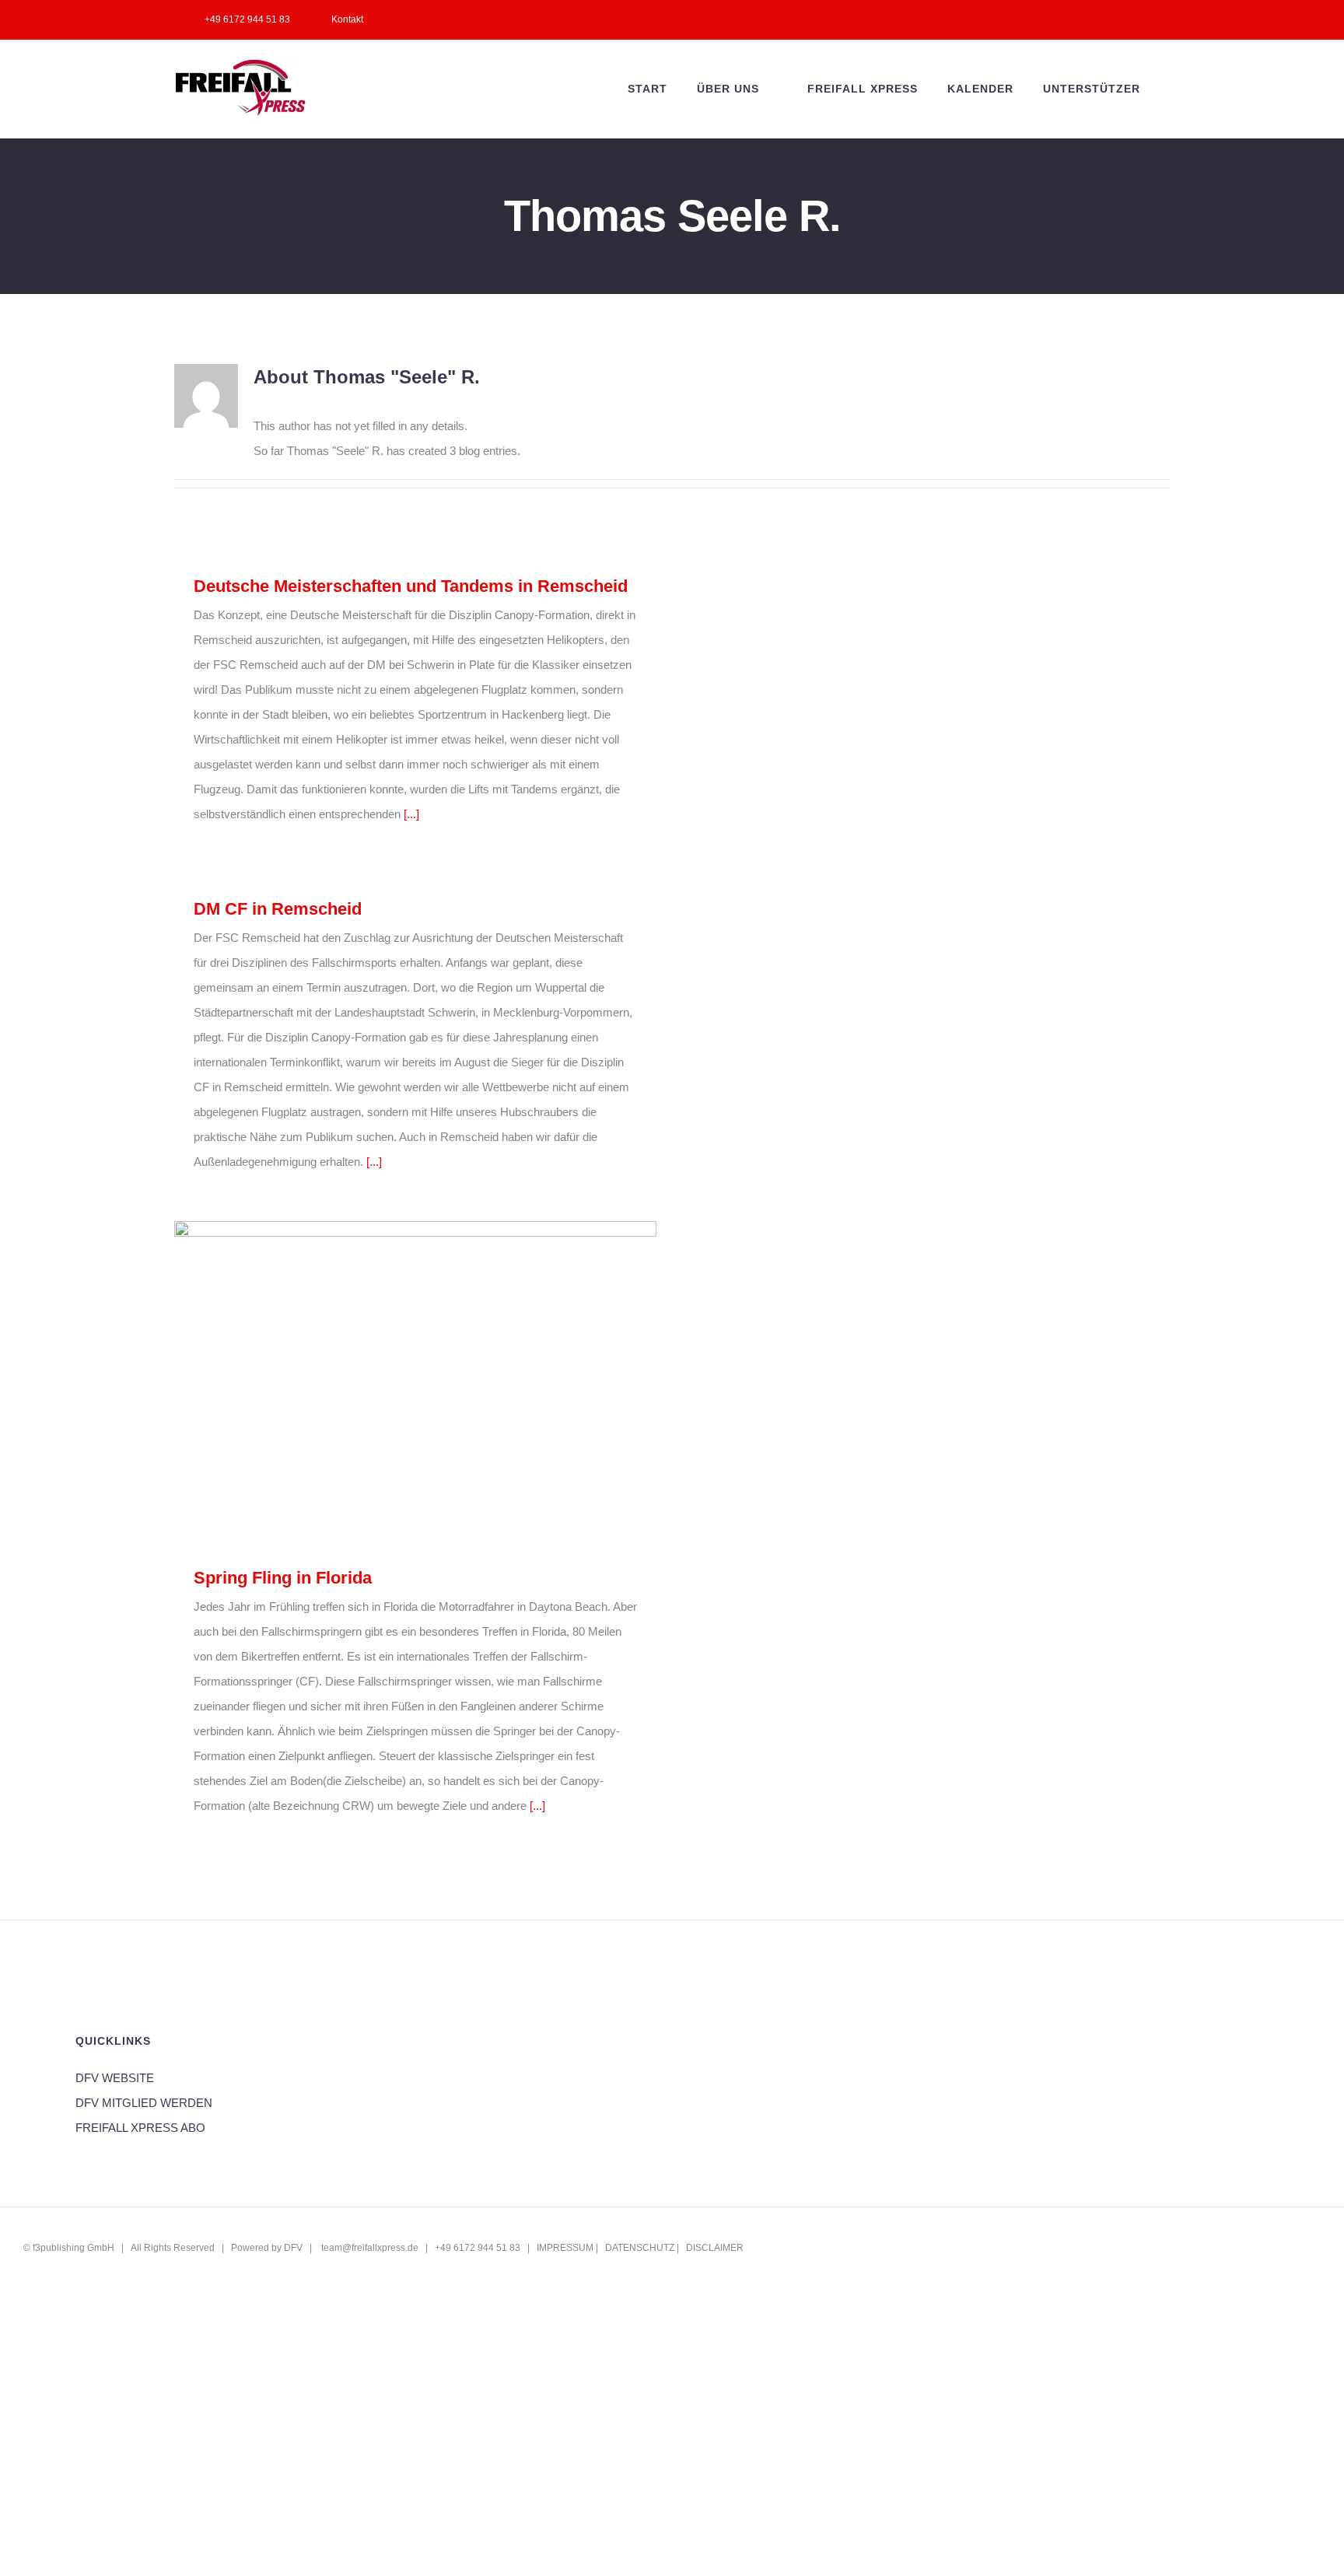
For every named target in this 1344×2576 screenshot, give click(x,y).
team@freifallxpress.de (370, 2248)
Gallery (438, 1382)
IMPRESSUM (565, 2248)
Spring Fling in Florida (393, 1382)
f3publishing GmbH (73, 2248)
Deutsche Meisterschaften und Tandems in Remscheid (411, 586)
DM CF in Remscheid (278, 909)
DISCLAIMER (715, 2248)
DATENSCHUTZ (640, 2248)
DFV (293, 2248)
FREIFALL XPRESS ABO (140, 2128)
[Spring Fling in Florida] (415, 1382)
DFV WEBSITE (115, 2078)
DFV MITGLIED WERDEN (144, 2103)
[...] (411, 814)
